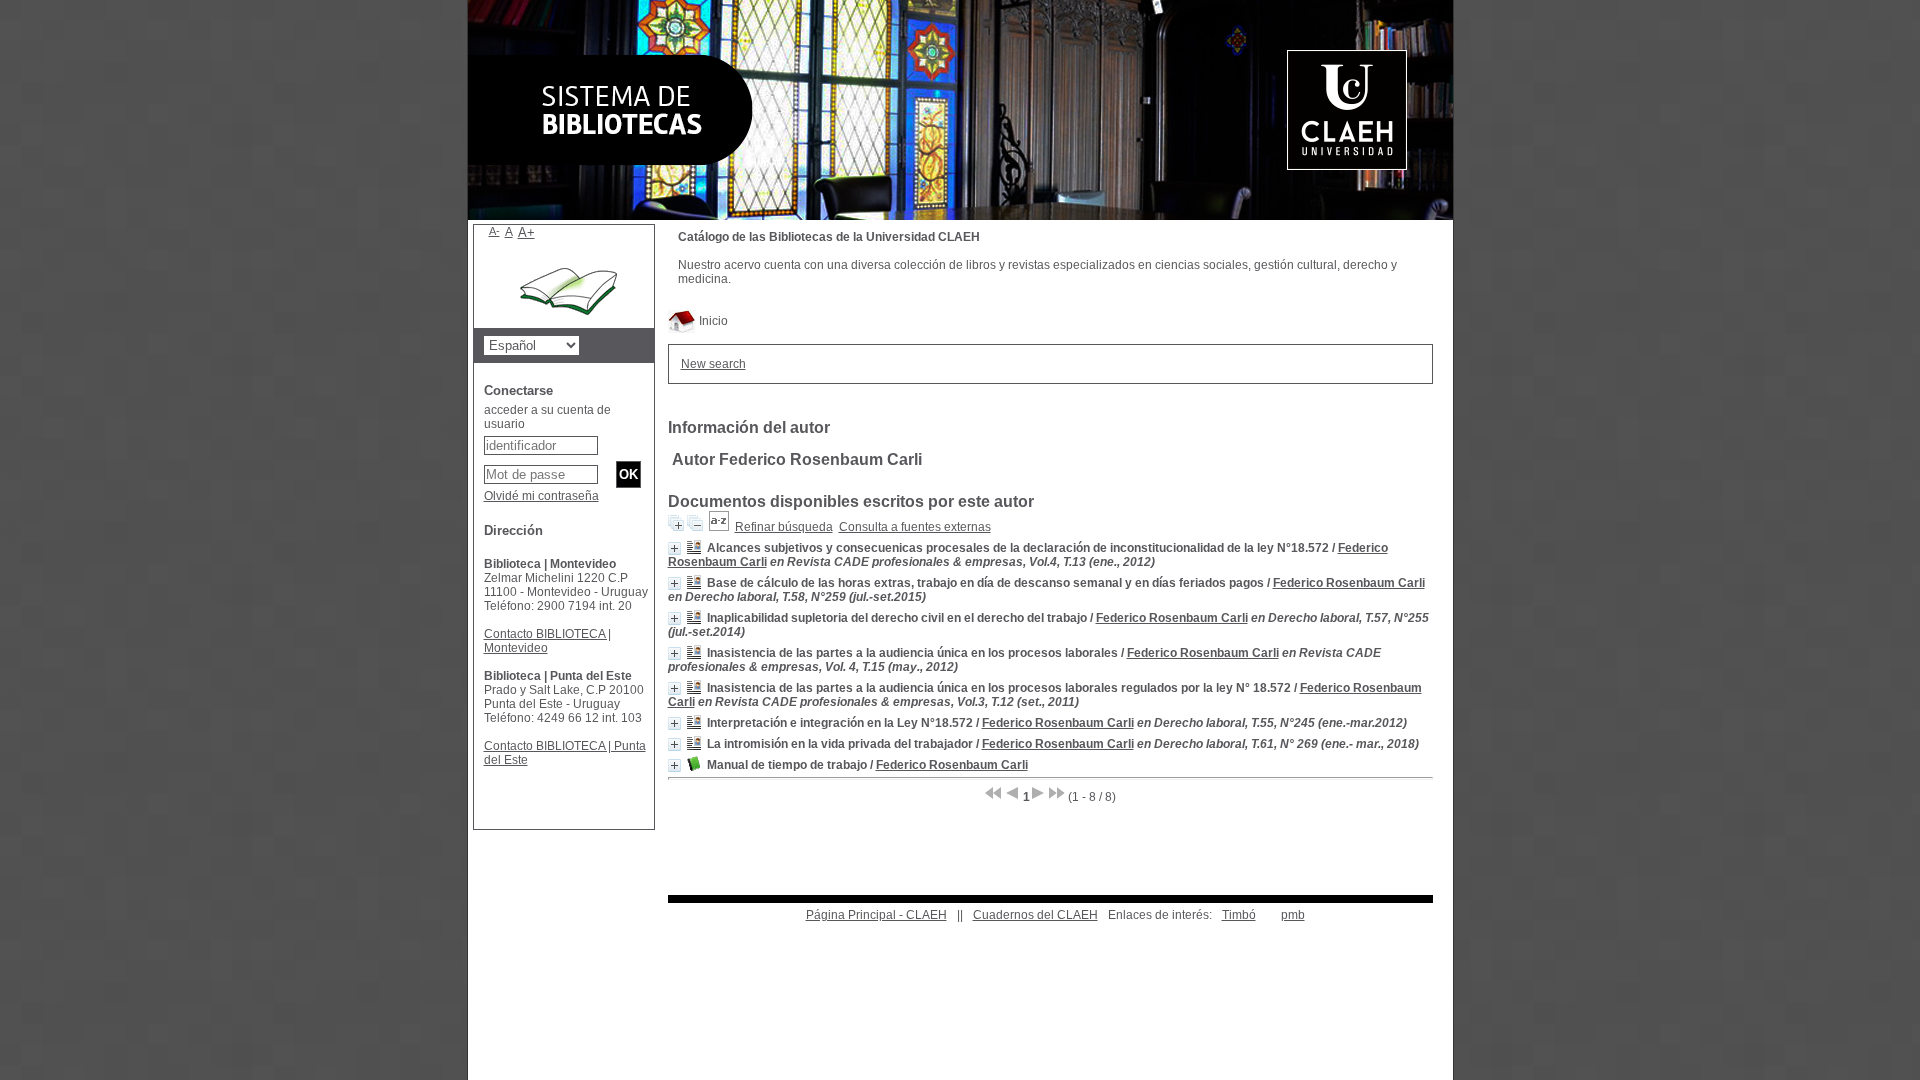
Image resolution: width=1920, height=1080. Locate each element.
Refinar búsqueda (784, 527)
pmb (1293, 915)
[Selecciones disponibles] (719, 527)
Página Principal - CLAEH (876, 915)
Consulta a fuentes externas (915, 527)
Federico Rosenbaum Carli (1349, 583)
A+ (526, 232)
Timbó (1239, 915)
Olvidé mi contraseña (541, 496)
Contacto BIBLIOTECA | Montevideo (547, 641)
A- (494, 231)
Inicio (712, 321)
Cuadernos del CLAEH (1035, 915)
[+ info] (674, 548)
